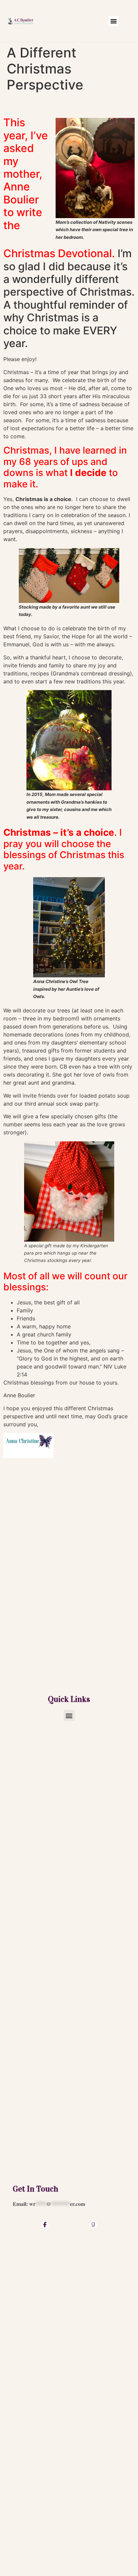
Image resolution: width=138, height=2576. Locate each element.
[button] (114, 21)
